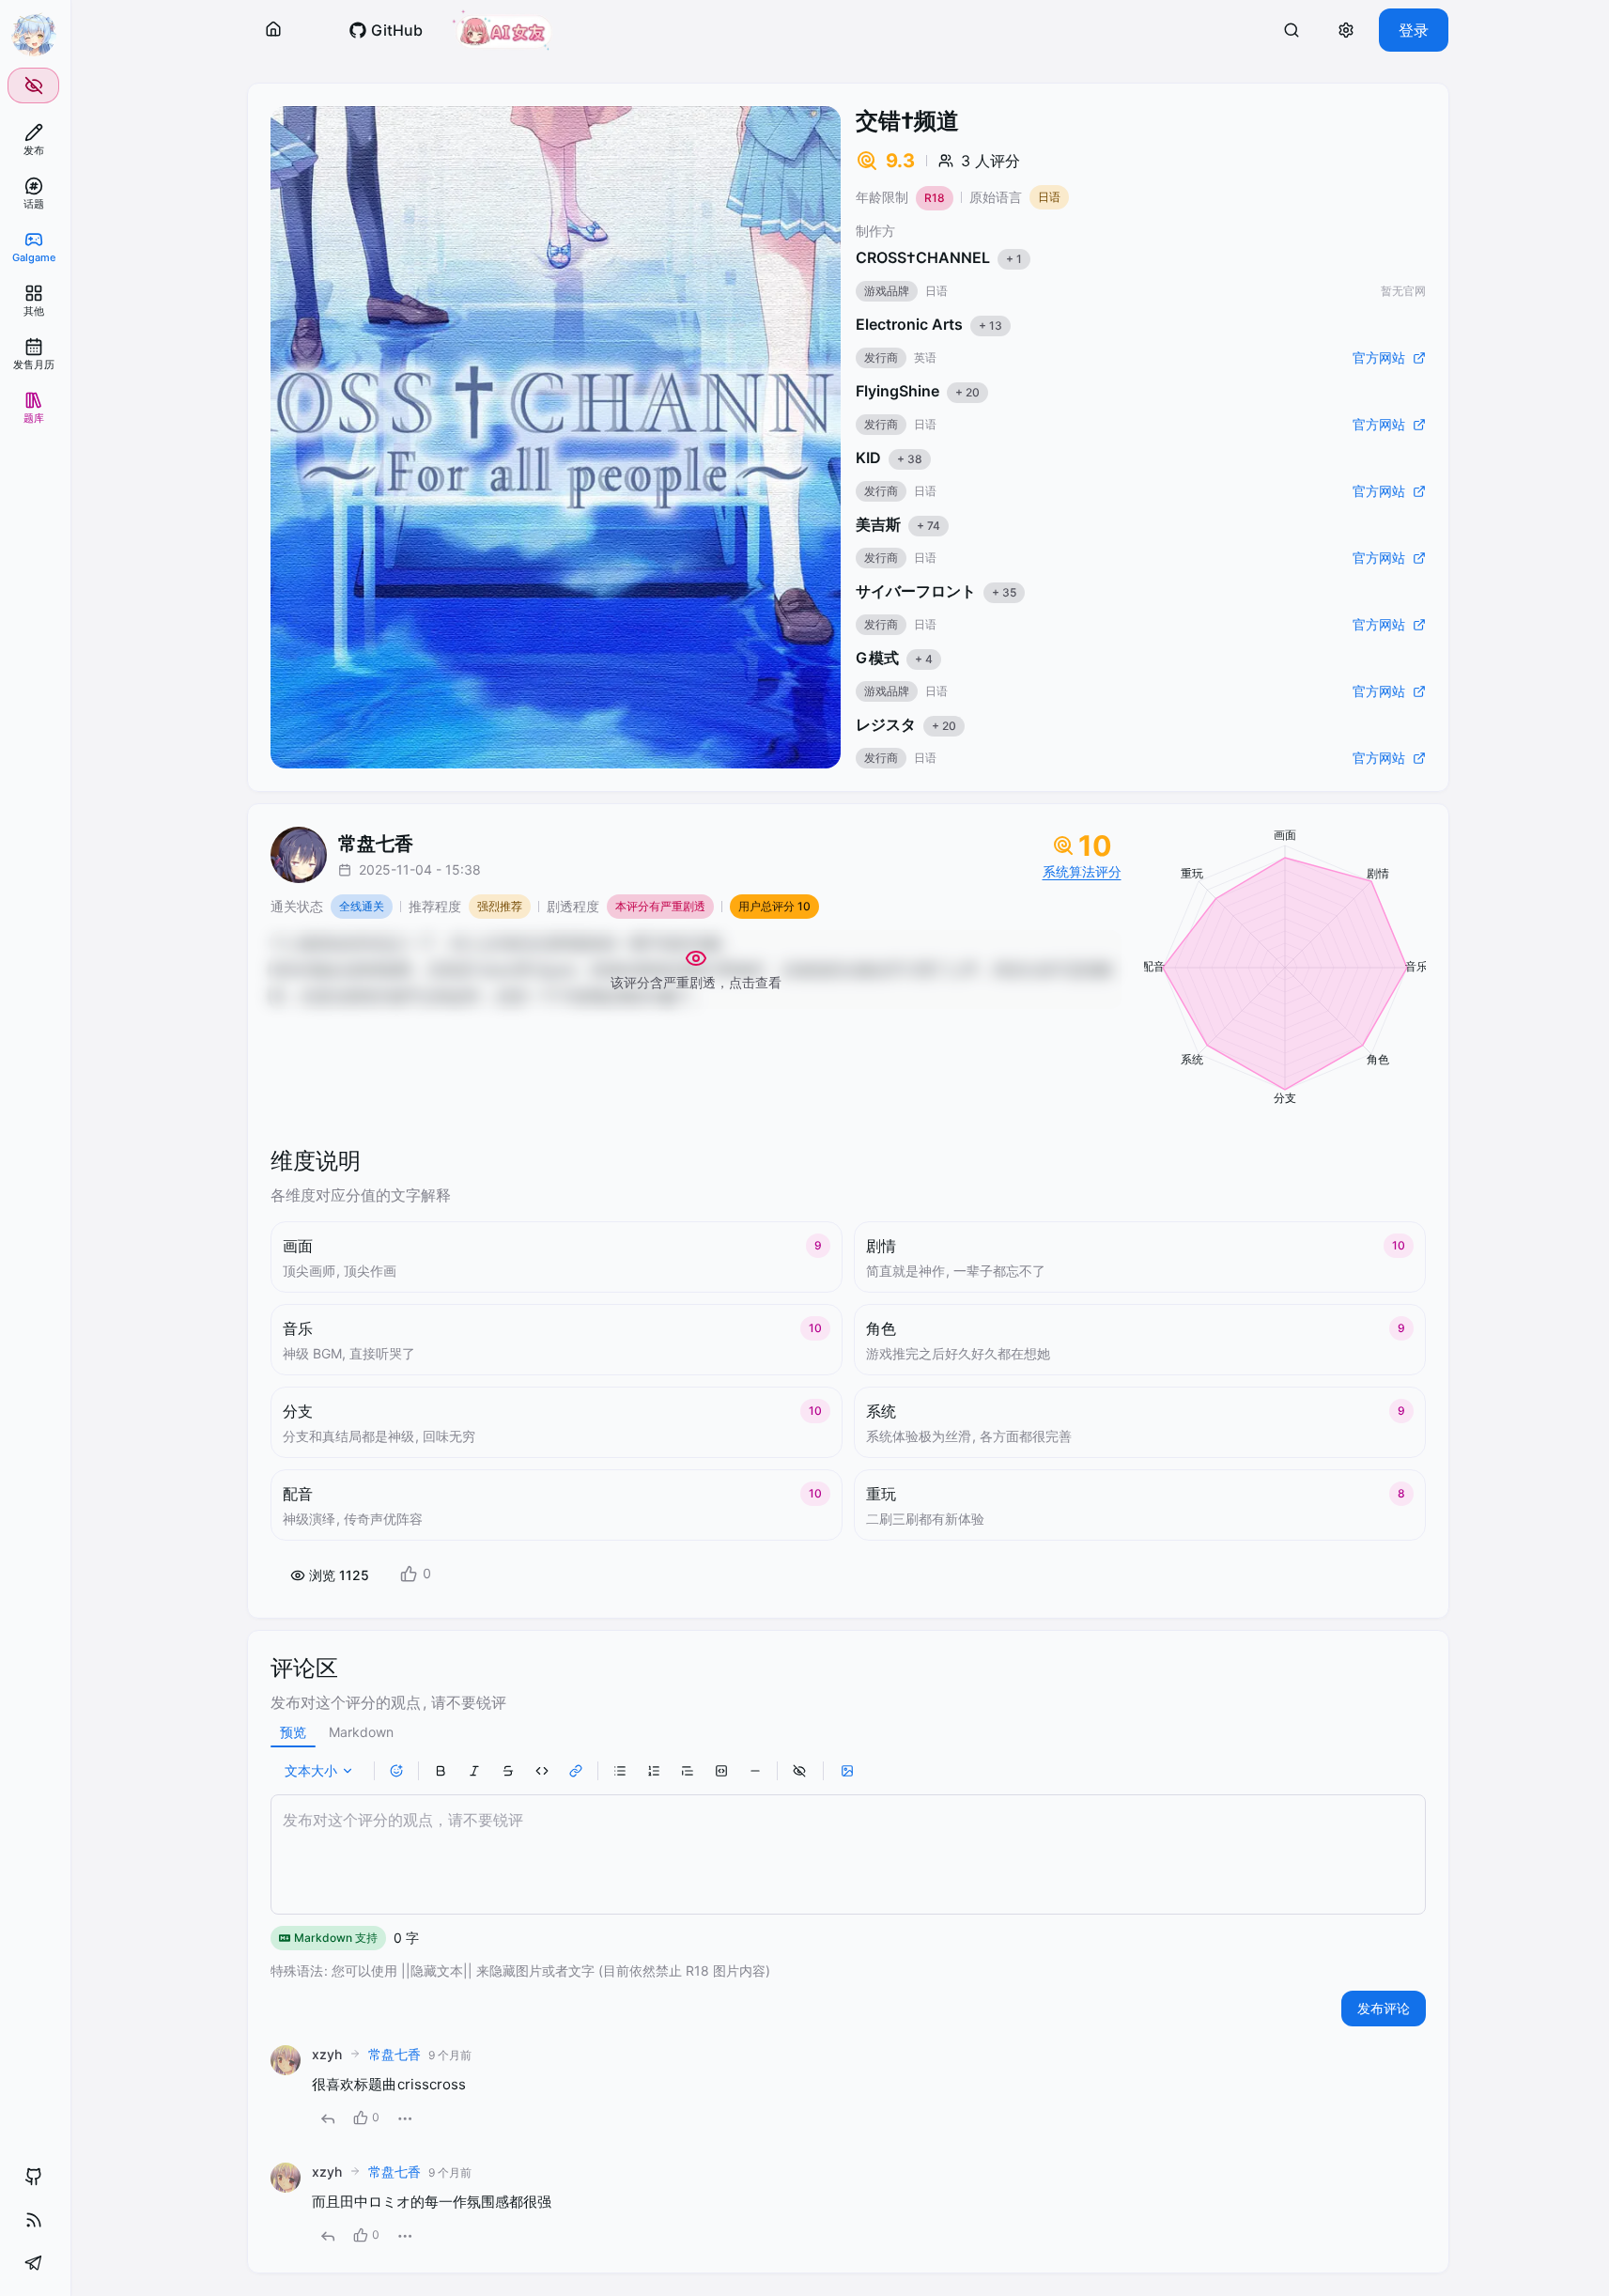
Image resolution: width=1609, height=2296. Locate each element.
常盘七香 (395, 2054)
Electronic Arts (929, 324)
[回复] (328, 2118)
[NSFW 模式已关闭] (33, 85)
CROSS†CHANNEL (939, 257)
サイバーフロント (936, 591)
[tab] (293, 1732)
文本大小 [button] (311, 1770)
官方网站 (1379, 357)
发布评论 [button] (1384, 2008)
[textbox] (848, 1854)
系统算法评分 (1082, 871)
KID (889, 458)
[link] (33, 140)
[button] (273, 30)
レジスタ (906, 724)
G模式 (894, 658)
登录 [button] (1414, 30)
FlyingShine (918, 391)
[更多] (405, 2118)
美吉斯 (898, 524)
